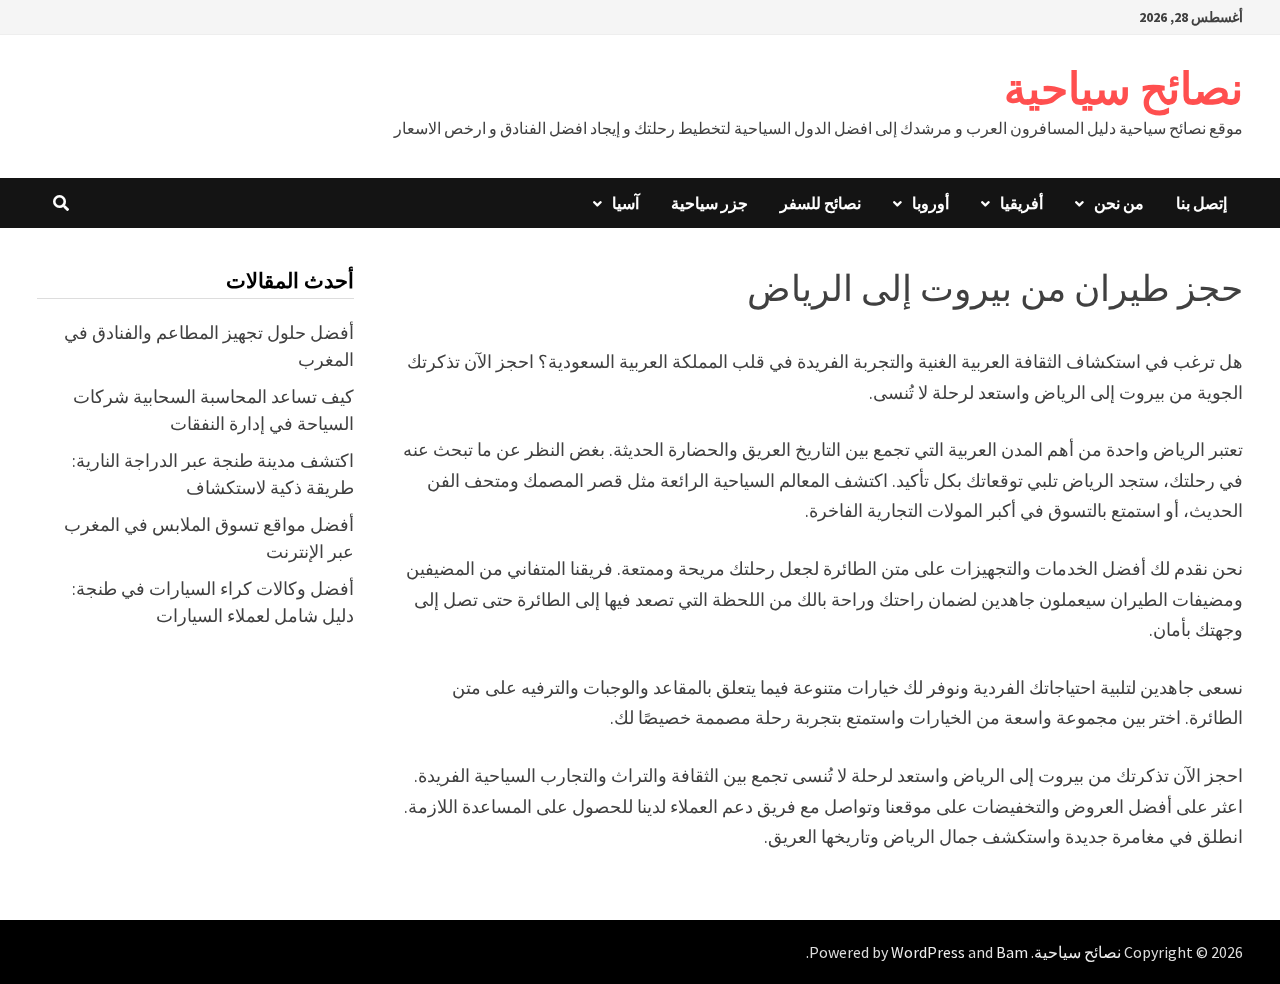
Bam (1012, 952)
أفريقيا (1021, 203)
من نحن (1119, 203)
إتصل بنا (1201, 203)
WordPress (928, 952)
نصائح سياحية (1123, 88)
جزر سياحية (709, 203)
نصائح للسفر (820, 203)
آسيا (625, 203)
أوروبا (930, 203)
